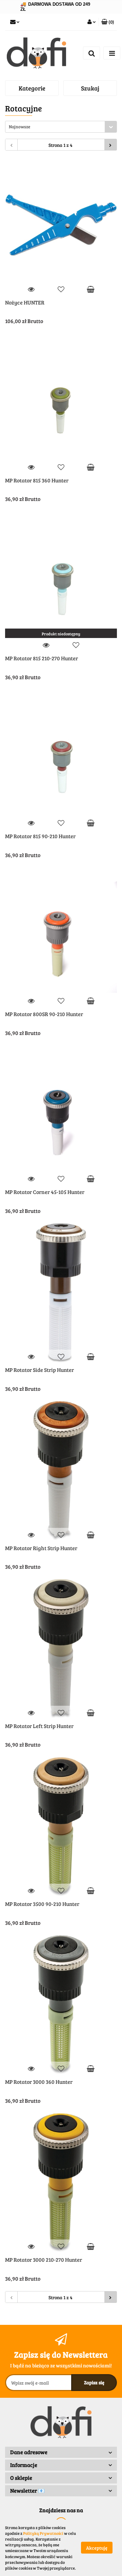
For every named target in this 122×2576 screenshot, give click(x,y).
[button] (108, 22)
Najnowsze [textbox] (19, 127)
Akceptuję (97, 2548)
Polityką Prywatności (43, 2533)
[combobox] (61, 127)
